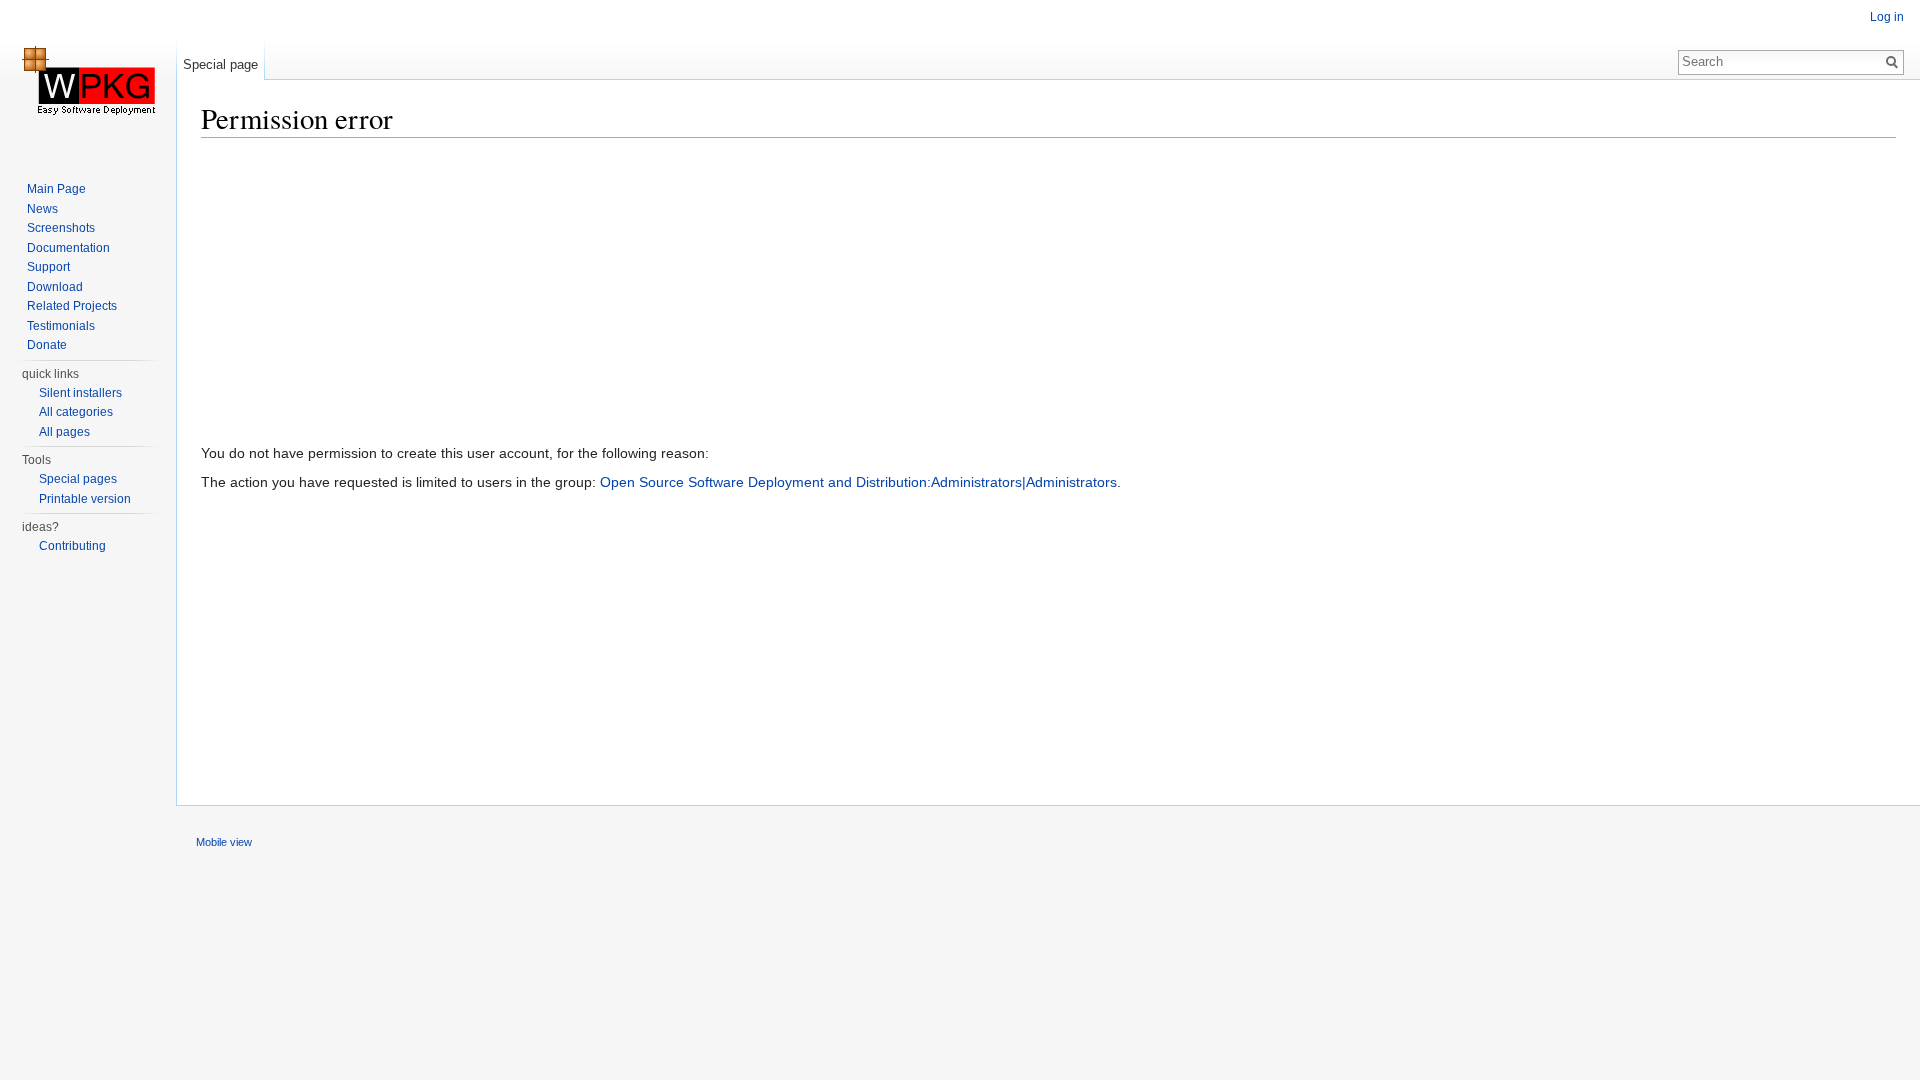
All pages (64, 432)
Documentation (68, 248)
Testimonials (61, 326)
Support (48, 267)
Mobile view (224, 842)
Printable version (85, 499)
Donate (47, 345)
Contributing (72, 546)
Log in (1887, 17)
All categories (76, 412)
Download (55, 287)
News (42, 209)
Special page (220, 64)
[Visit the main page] (88, 80)
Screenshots (61, 228)
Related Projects (72, 306)
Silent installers (80, 393)
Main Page (56, 189)
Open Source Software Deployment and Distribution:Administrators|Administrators (858, 482)
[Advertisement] (801, 295)
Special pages (78, 479)
